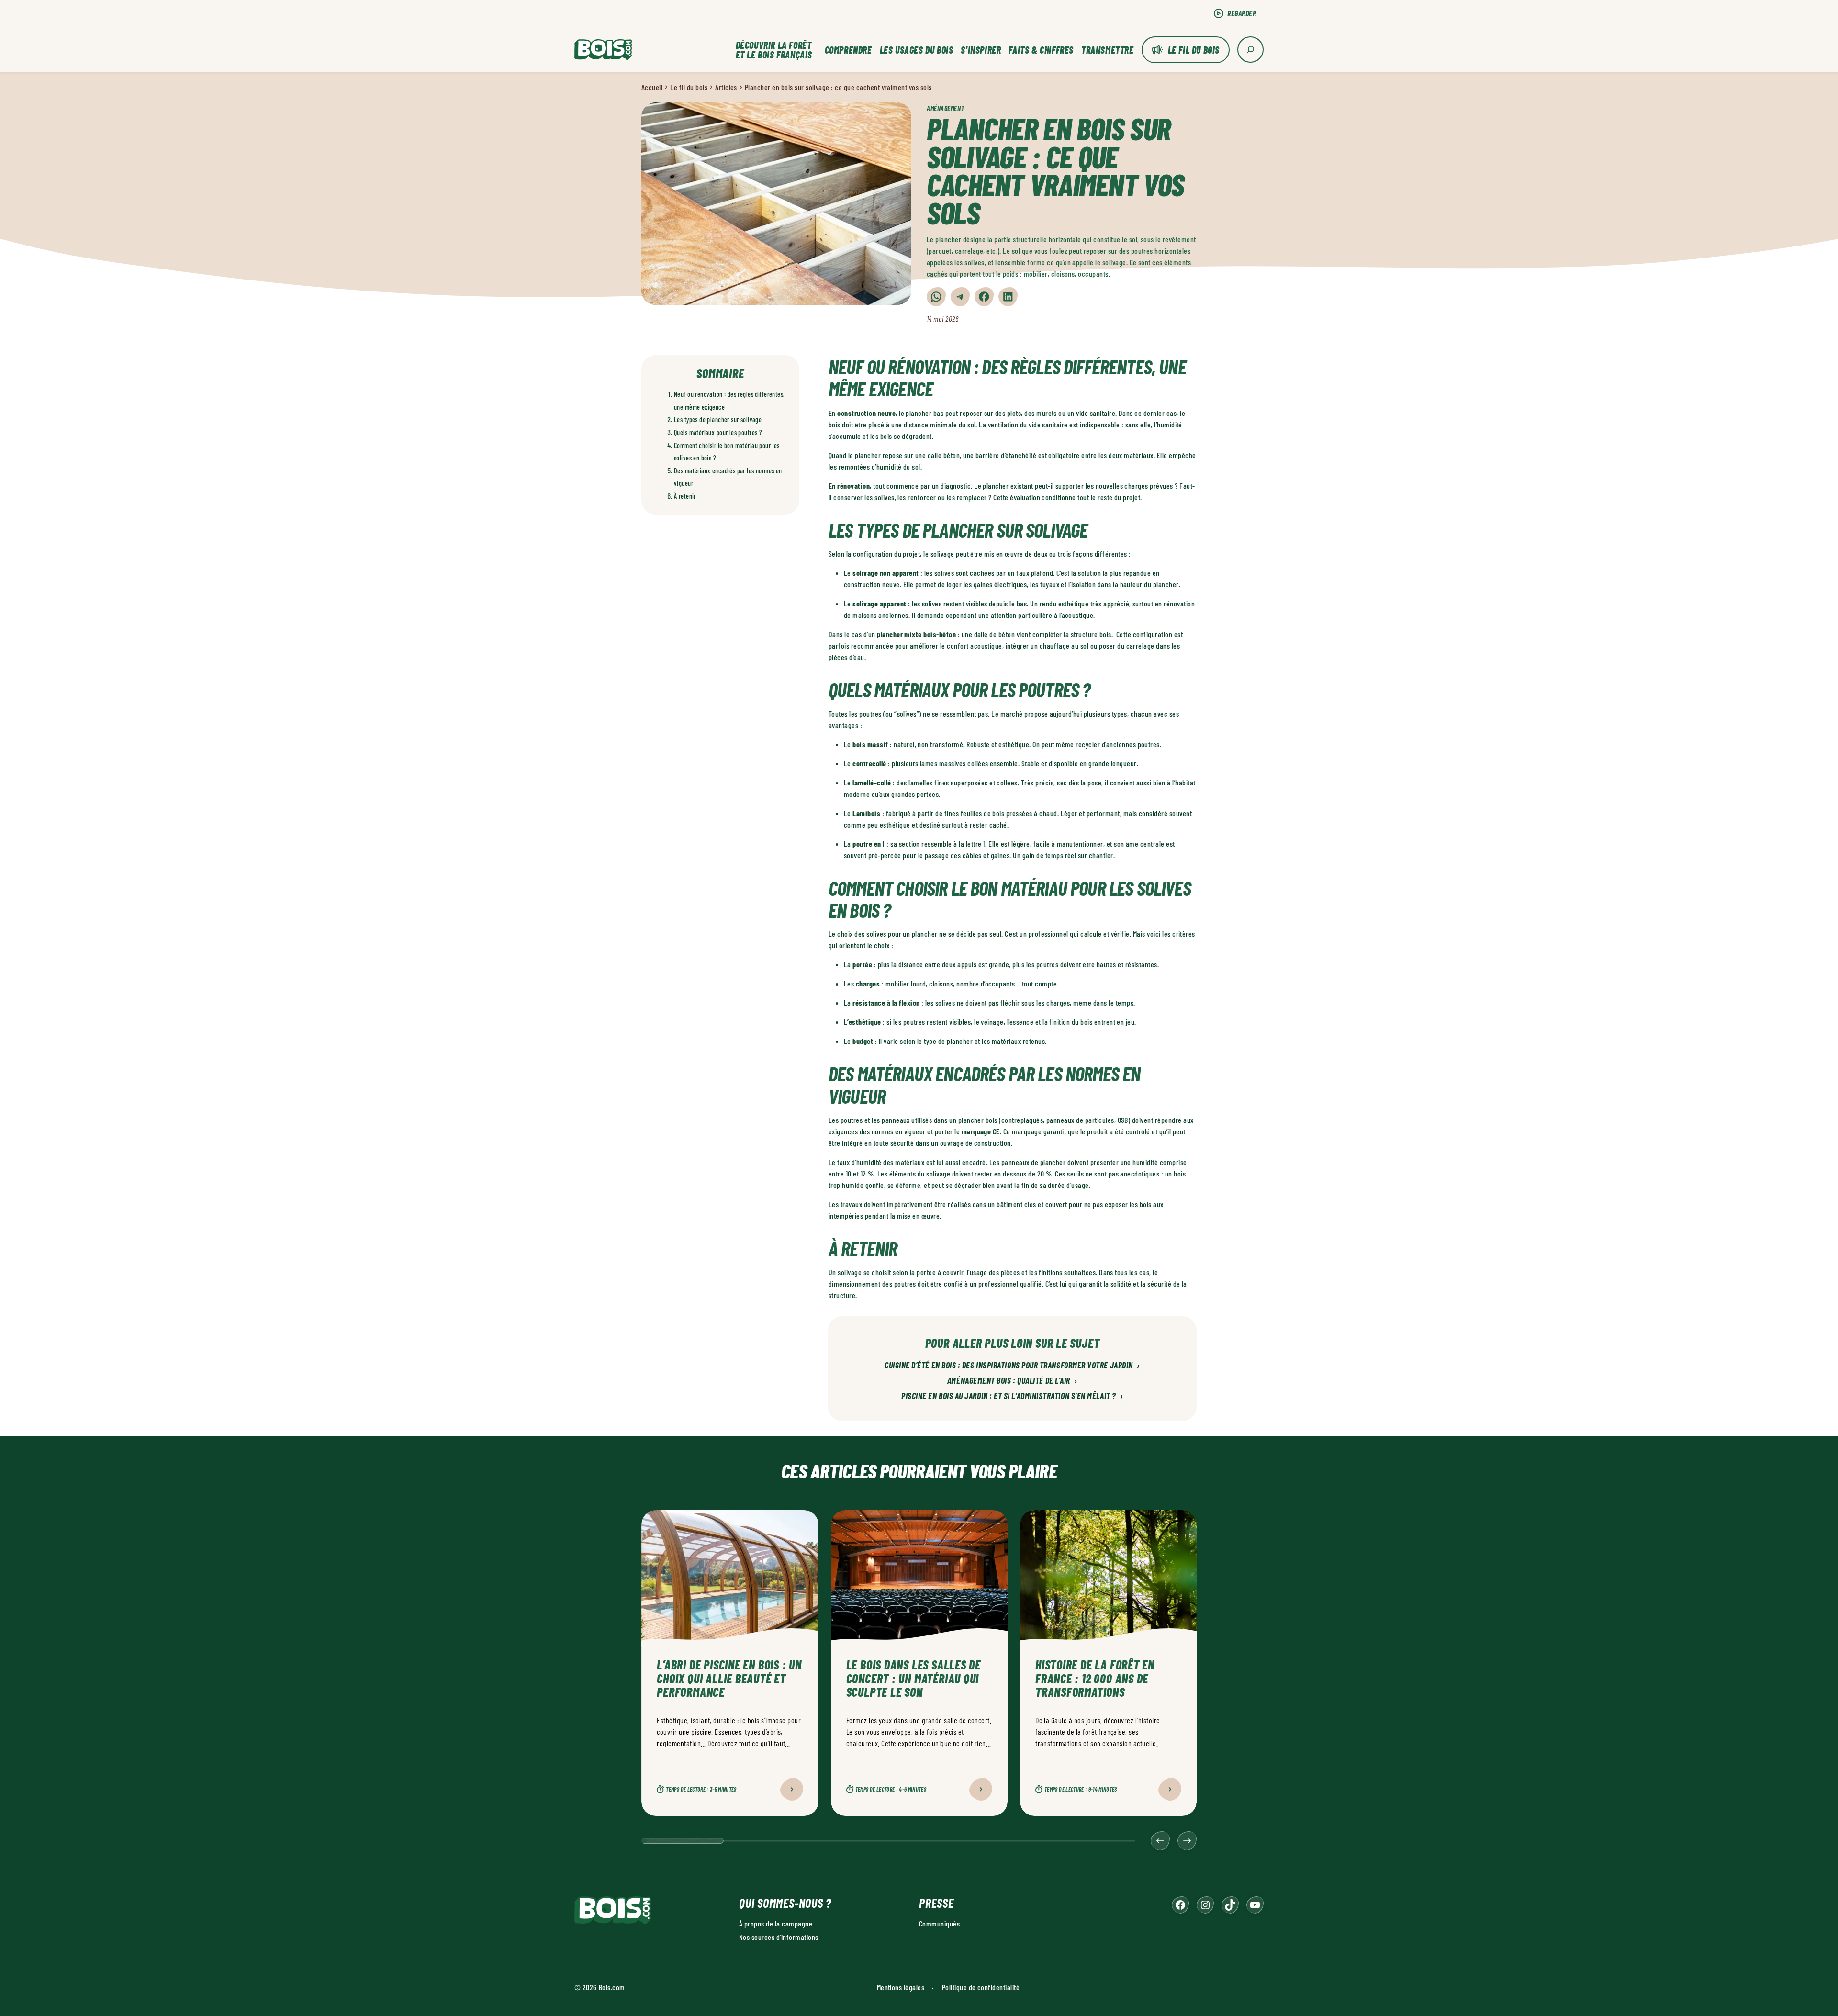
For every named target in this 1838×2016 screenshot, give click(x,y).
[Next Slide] (1187, 1841)
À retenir (685, 496)
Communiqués (939, 1923)
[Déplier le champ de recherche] (1250, 50)
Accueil (652, 87)
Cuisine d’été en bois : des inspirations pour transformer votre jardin (1012, 1366)
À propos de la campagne (776, 1923)
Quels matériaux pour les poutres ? (718, 432)
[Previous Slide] (1160, 1841)
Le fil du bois (1194, 50)
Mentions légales (901, 1987)
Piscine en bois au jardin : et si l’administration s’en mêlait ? (1012, 1396)
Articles (726, 87)
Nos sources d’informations (779, 1937)
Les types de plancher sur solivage (718, 420)
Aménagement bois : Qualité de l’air (1012, 1381)
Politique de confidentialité (981, 1987)
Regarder (1242, 13)
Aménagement (945, 108)
